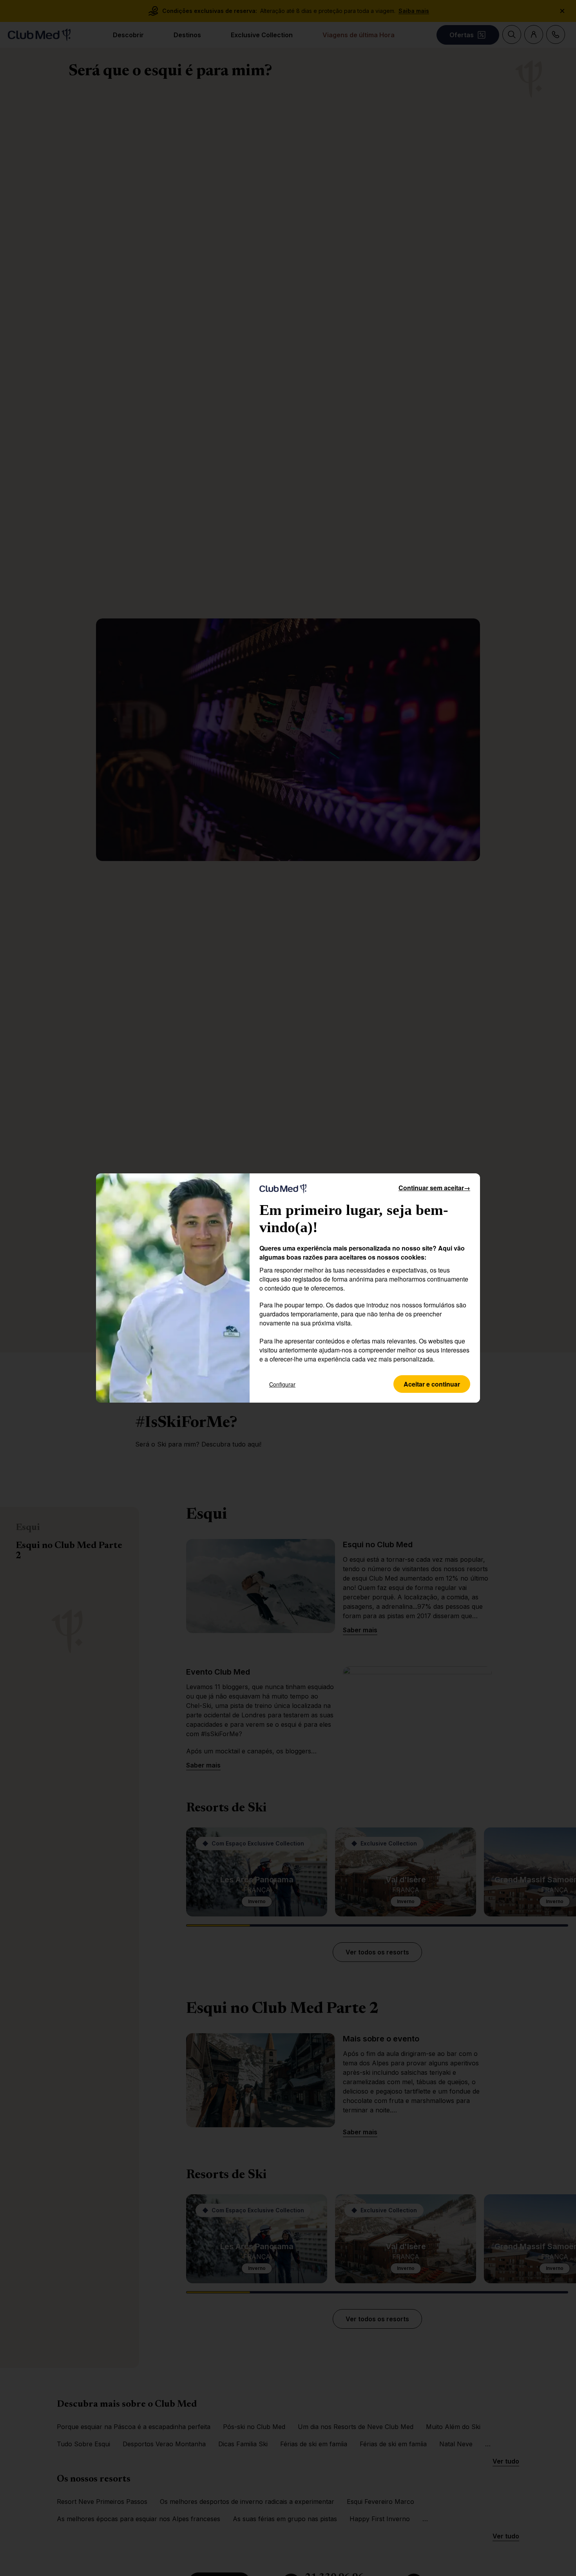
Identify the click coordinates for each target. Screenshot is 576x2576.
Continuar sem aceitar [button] (434, 1188)
